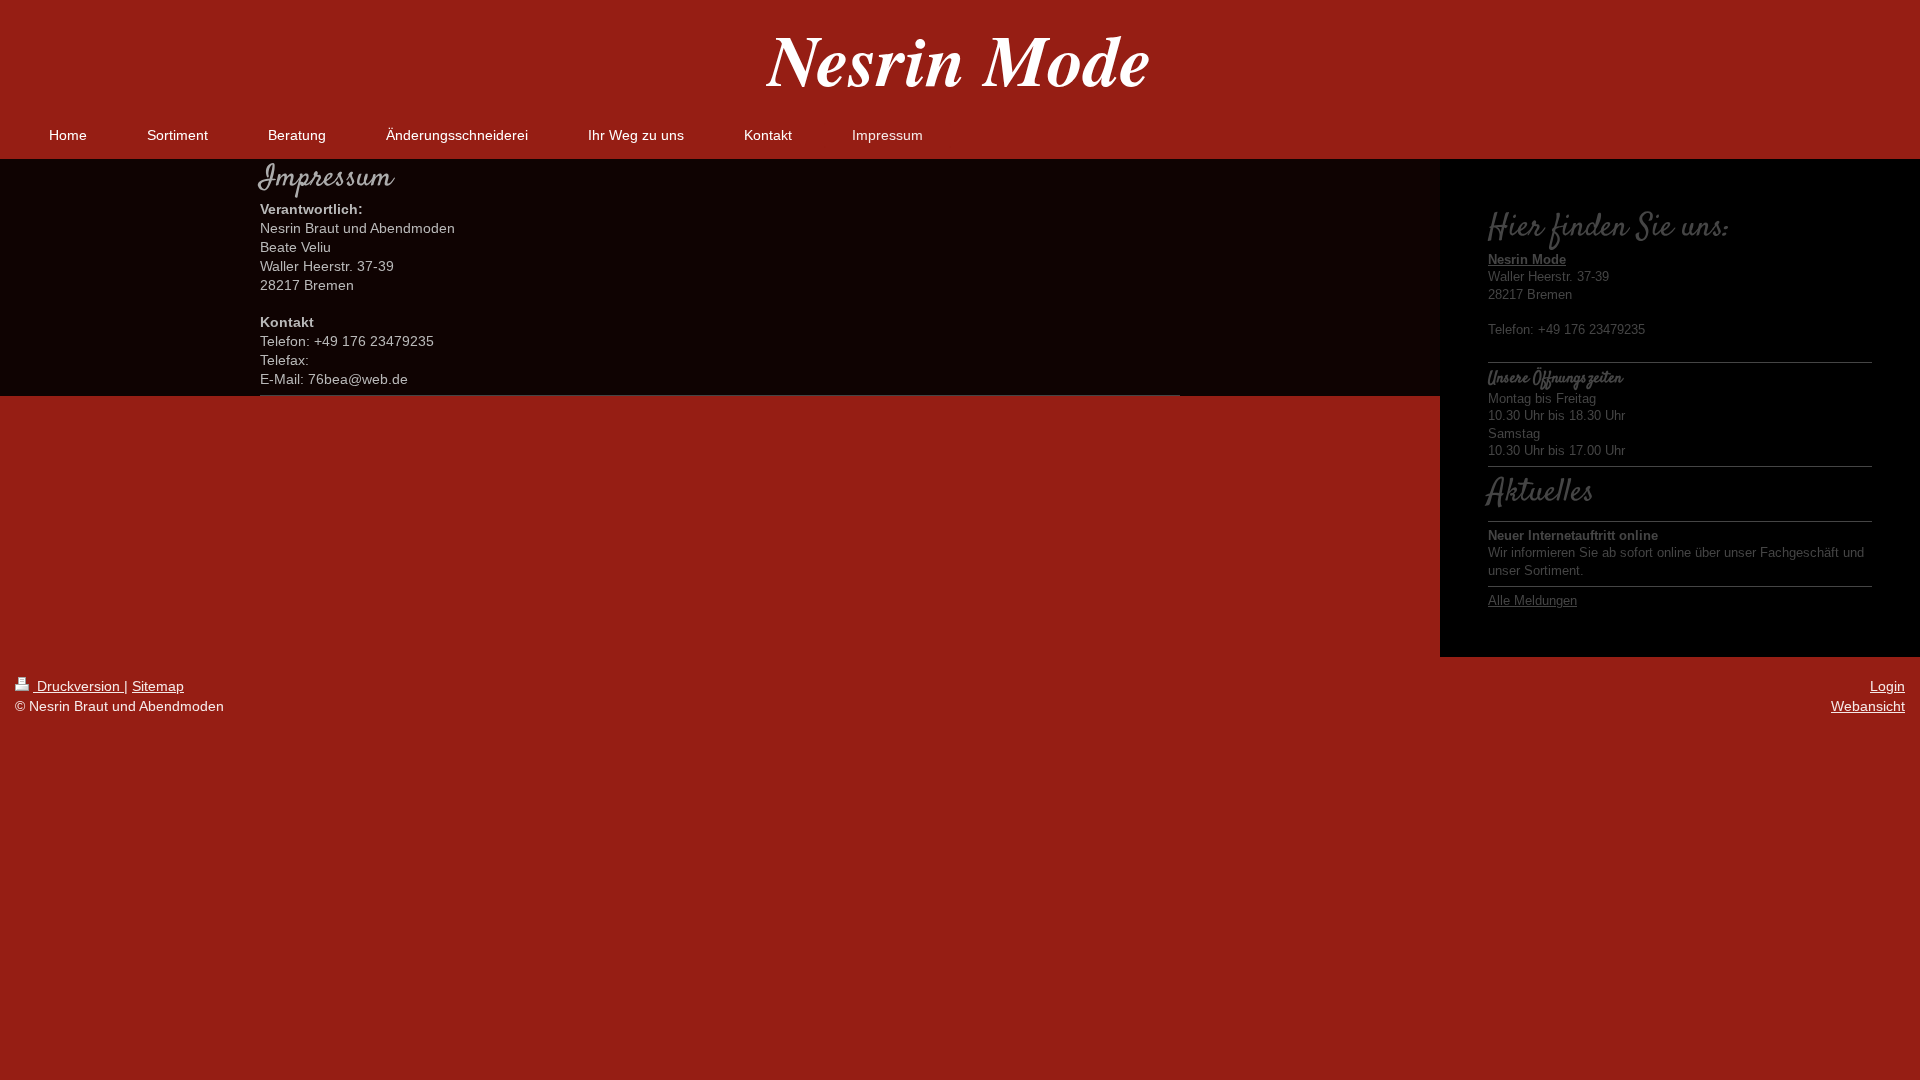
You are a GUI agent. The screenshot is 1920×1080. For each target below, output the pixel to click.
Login (1887, 686)
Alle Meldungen (1532, 600)
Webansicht (1868, 706)
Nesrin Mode (960, 58)
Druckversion (78, 686)
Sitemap (158, 686)
